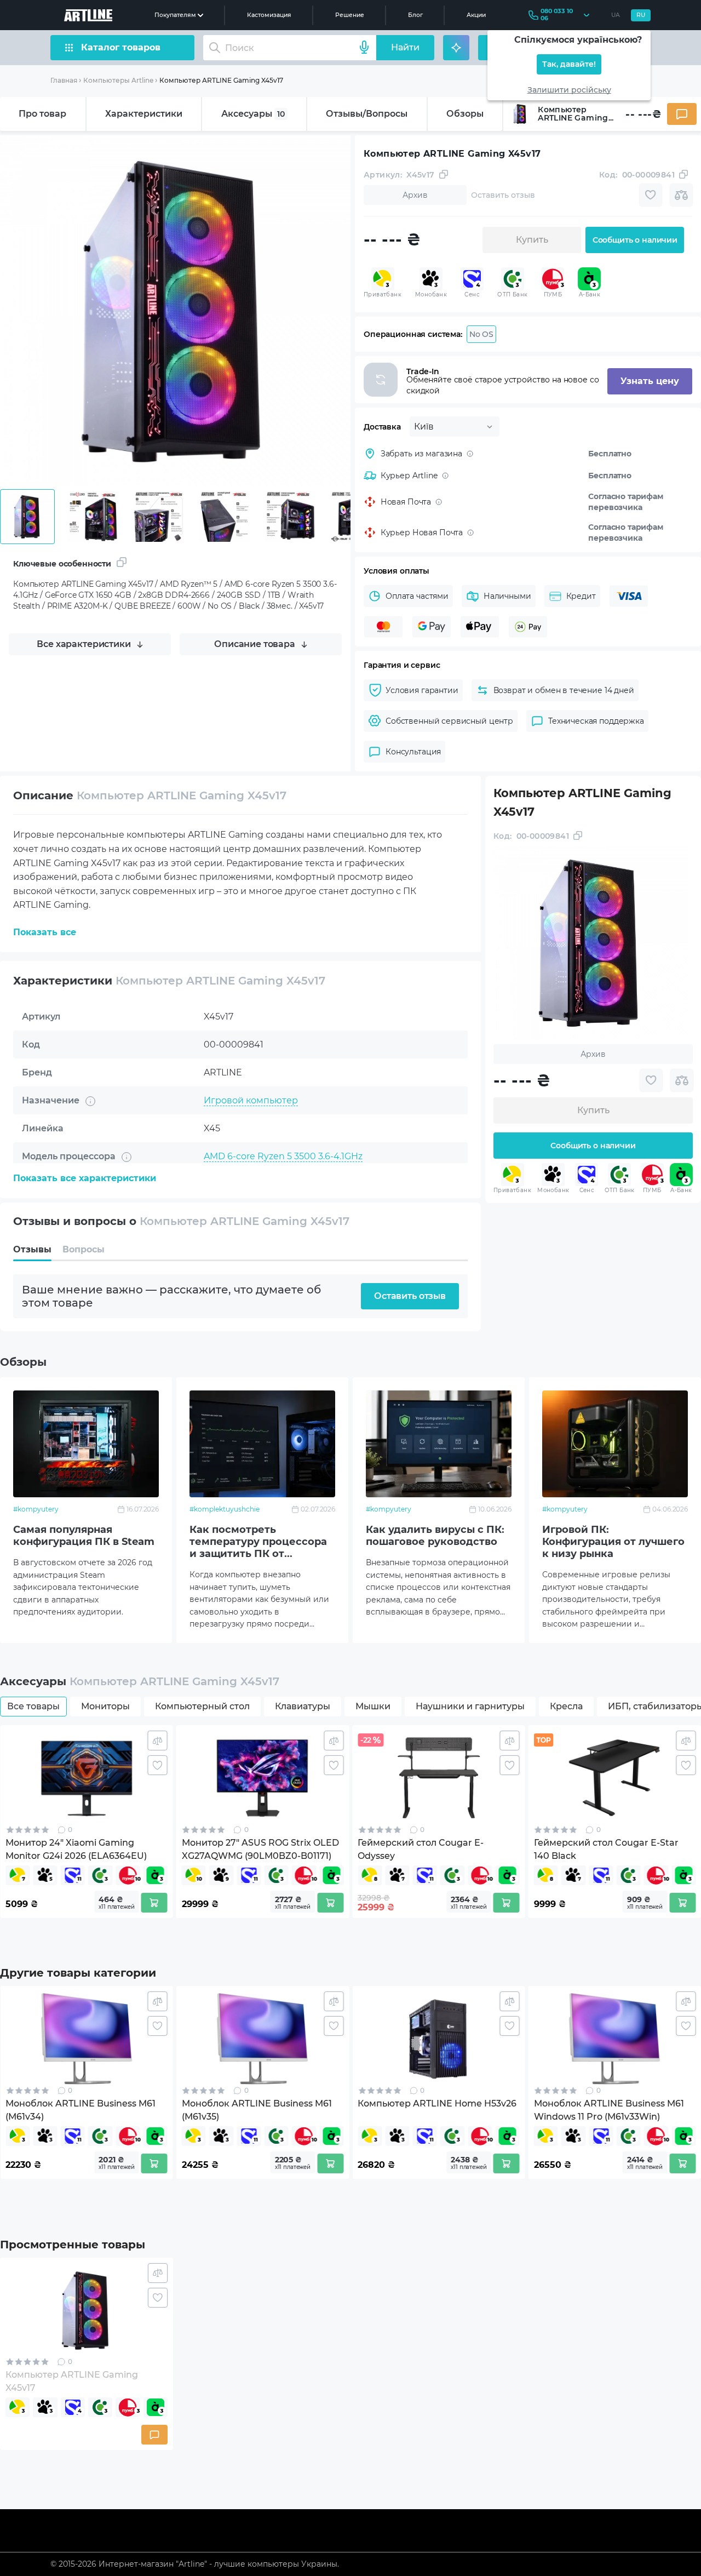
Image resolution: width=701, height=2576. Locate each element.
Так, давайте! (569, 64)
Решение (350, 15)
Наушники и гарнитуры (470, 1706)
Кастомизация (269, 15)
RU (641, 15)
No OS (481, 334)
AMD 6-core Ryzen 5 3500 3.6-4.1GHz (283, 1156)
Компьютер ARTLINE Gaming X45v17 (221, 80)
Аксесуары (253, 114)
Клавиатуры (303, 1706)
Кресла (566, 1706)
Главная (64, 80)
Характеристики (144, 114)
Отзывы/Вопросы (367, 114)
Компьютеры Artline (118, 80)
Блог (415, 15)
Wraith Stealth (235, 1184)
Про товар (42, 114)
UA (616, 15)
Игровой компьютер (251, 1100)
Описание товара (255, 644)
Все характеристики (84, 644)
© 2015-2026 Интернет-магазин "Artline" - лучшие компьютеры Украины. (195, 2564)
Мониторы (105, 1706)
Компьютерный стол (202, 1706)
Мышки (373, 1706)
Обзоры (465, 114)
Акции (476, 15)
